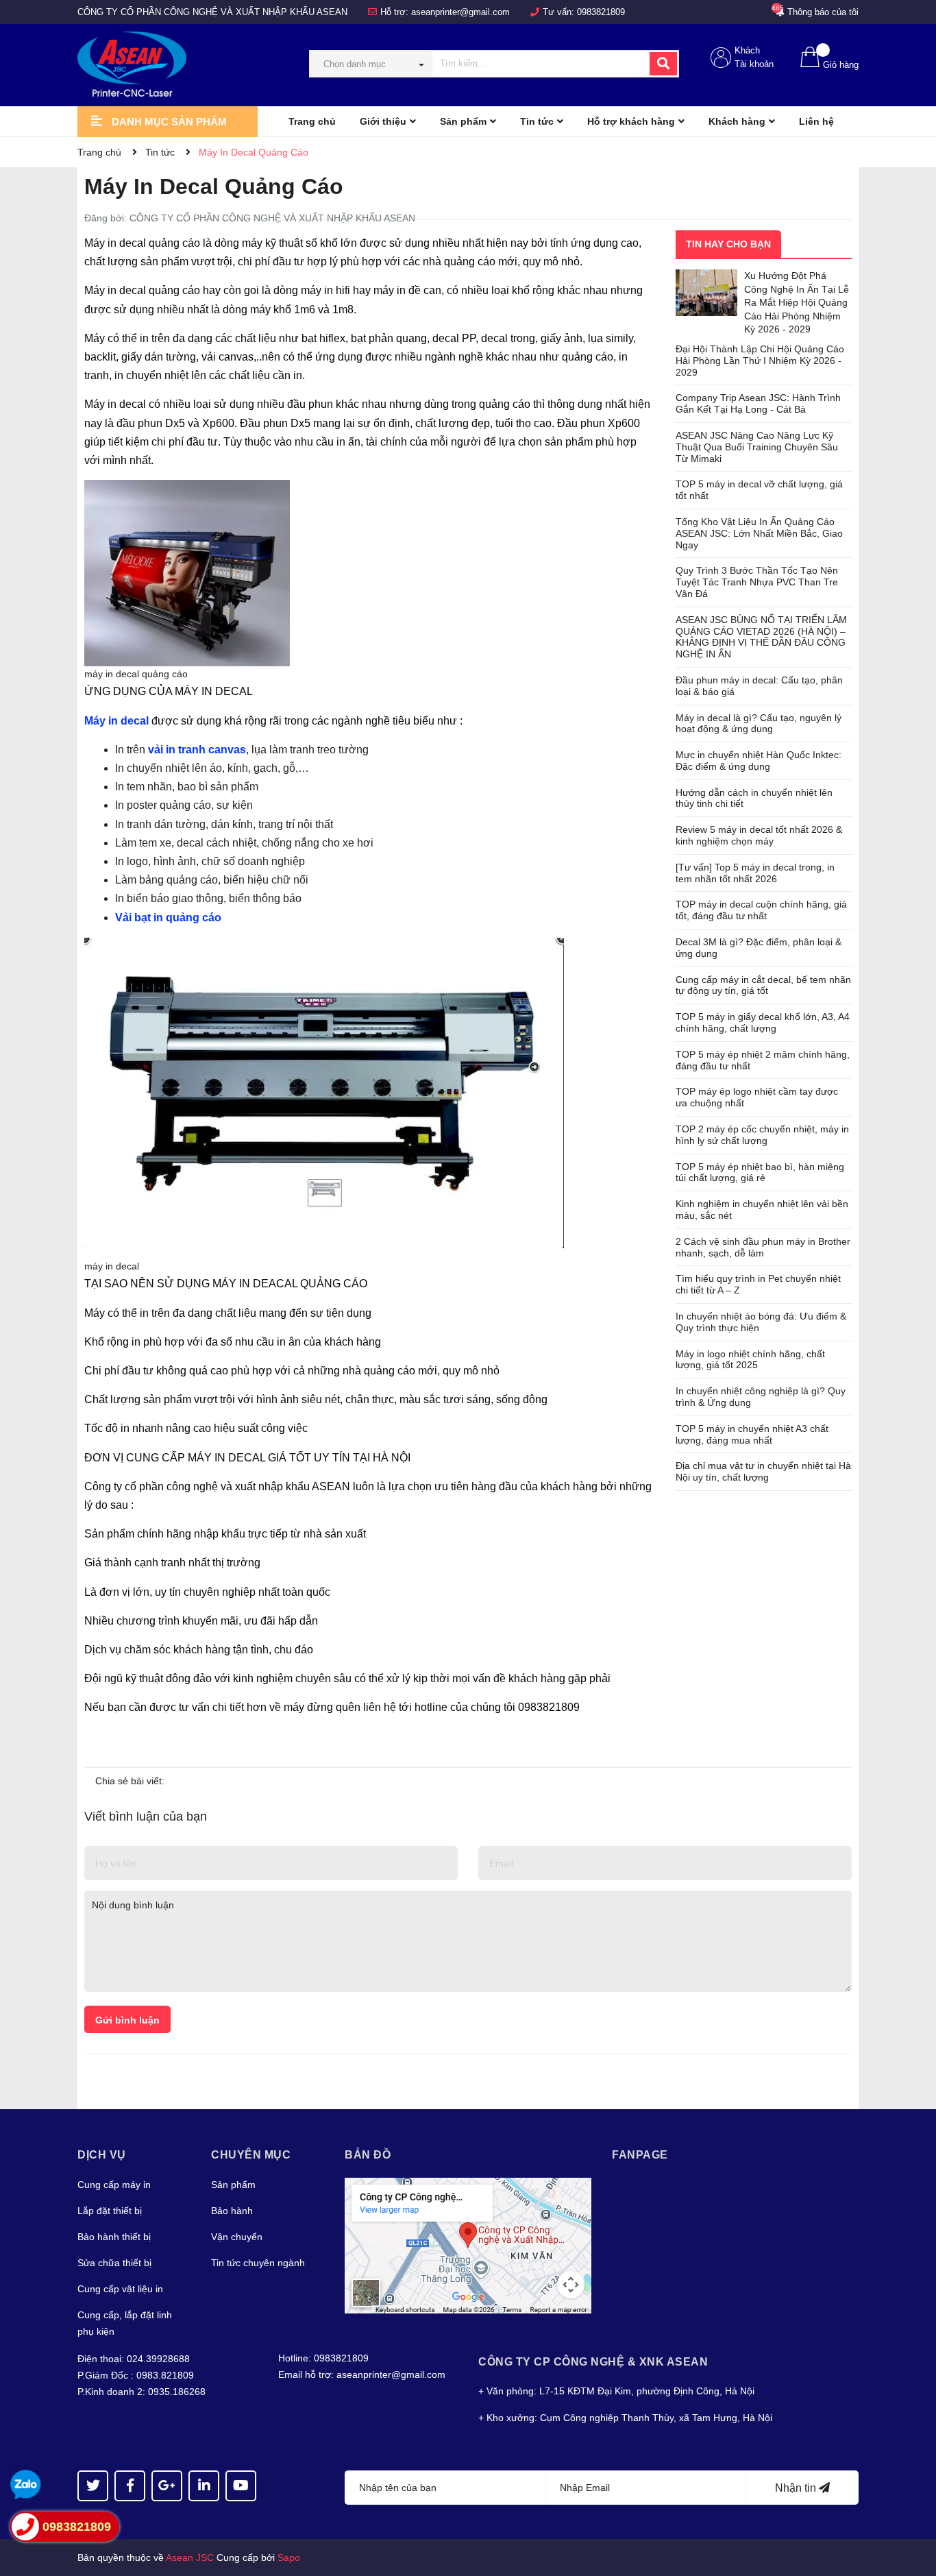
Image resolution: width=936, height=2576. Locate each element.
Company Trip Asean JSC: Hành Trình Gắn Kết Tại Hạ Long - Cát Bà (758, 403)
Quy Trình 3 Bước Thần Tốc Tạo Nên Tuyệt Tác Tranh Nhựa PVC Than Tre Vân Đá (757, 582)
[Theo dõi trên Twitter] (93, 2486)
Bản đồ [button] (368, 2155)
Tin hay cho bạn (728, 244)
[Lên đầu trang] (912, 2511)
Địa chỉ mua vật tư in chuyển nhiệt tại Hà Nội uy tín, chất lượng (763, 1471)
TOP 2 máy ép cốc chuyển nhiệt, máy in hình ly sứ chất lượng (762, 1135)
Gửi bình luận (127, 2020)
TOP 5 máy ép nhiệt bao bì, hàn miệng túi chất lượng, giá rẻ (760, 1172)
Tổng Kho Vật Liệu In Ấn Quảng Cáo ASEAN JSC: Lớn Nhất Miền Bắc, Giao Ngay (759, 533)
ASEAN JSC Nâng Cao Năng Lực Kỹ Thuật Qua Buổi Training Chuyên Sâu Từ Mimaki (757, 447)
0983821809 (601, 12)
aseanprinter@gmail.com (460, 12)
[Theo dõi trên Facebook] (130, 2486)
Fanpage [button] (640, 2155)
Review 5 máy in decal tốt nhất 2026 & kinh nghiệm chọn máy (759, 835)
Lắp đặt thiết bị (110, 2211)
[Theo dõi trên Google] (167, 2486)
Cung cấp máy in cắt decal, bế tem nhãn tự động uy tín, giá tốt (763, 985)
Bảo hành (232, 2211)
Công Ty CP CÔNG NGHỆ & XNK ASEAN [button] (593, 2362)
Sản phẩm (233, 2185)
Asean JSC (190, 2557)
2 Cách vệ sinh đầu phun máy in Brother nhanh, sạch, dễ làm (763, 1247)
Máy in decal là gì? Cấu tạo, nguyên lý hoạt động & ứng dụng (759, 724)
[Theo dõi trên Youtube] (241, 2486)
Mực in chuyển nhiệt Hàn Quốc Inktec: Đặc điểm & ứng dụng (759, 761)
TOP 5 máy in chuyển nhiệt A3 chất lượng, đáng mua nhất (752, 1434)
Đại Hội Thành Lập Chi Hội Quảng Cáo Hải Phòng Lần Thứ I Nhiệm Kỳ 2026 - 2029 (760, 361)
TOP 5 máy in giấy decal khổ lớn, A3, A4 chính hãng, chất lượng (763, 1022)
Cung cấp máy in (114, 2185)
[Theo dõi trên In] (204, 2486)
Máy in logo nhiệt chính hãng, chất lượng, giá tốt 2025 (750, 1360)
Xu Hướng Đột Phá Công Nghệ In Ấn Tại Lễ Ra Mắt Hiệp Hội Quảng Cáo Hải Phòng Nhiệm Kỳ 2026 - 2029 (797, 302)
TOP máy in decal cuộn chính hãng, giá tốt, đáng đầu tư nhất (761, 910)
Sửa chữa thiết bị (114, 2263)
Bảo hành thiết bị (114, 2237)
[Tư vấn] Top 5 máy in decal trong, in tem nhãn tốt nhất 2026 (755, 873)
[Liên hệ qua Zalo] (26, 2485)
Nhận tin (797, 2488)
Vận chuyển (237, 2237)
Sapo (289, 2557)
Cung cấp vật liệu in (120, 2289)
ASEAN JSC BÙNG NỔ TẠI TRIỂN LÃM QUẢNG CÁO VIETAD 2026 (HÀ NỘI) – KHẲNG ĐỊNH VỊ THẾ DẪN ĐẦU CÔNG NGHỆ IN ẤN (761, 637)
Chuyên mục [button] (251, 2155)
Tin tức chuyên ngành (258, 2263)
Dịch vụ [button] (102, 2155)
